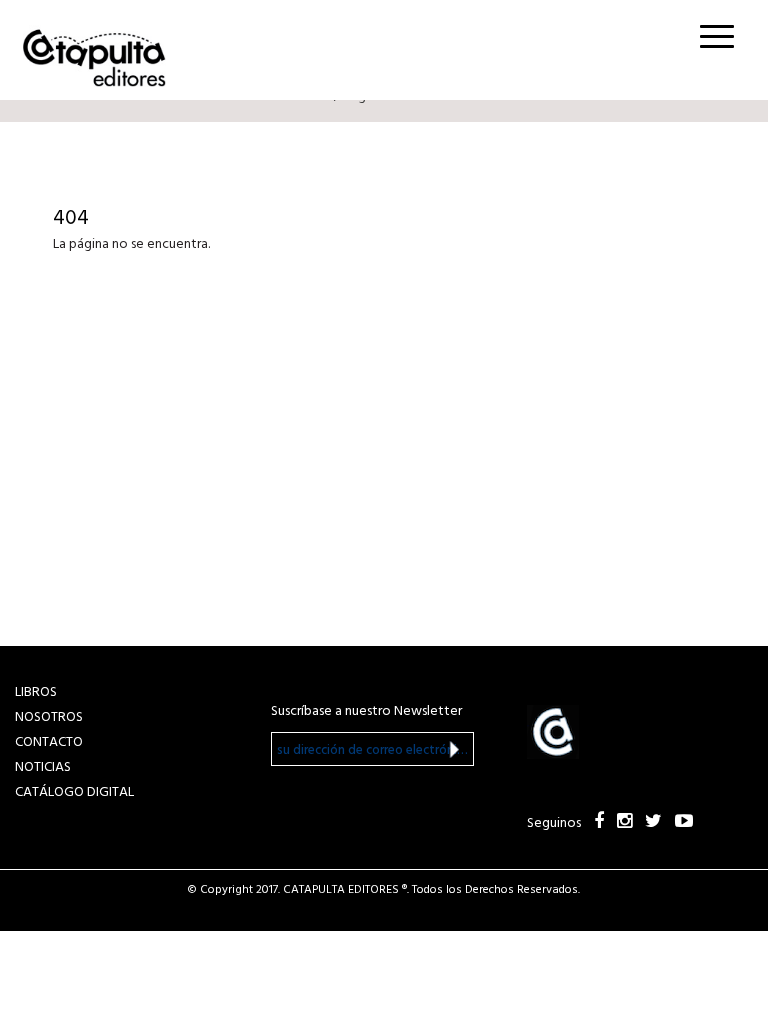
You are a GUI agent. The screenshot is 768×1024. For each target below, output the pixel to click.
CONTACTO (49, 742)
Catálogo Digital (74, 792)
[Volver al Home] (88, 52)
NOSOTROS (49, 717)
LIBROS (36, 692)
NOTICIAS (43, 767)
